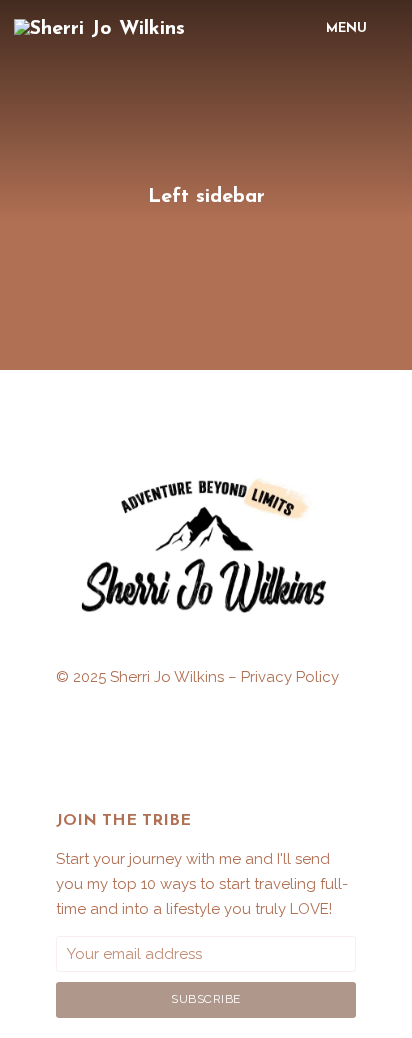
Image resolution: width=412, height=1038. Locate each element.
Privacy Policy (290, 677)
